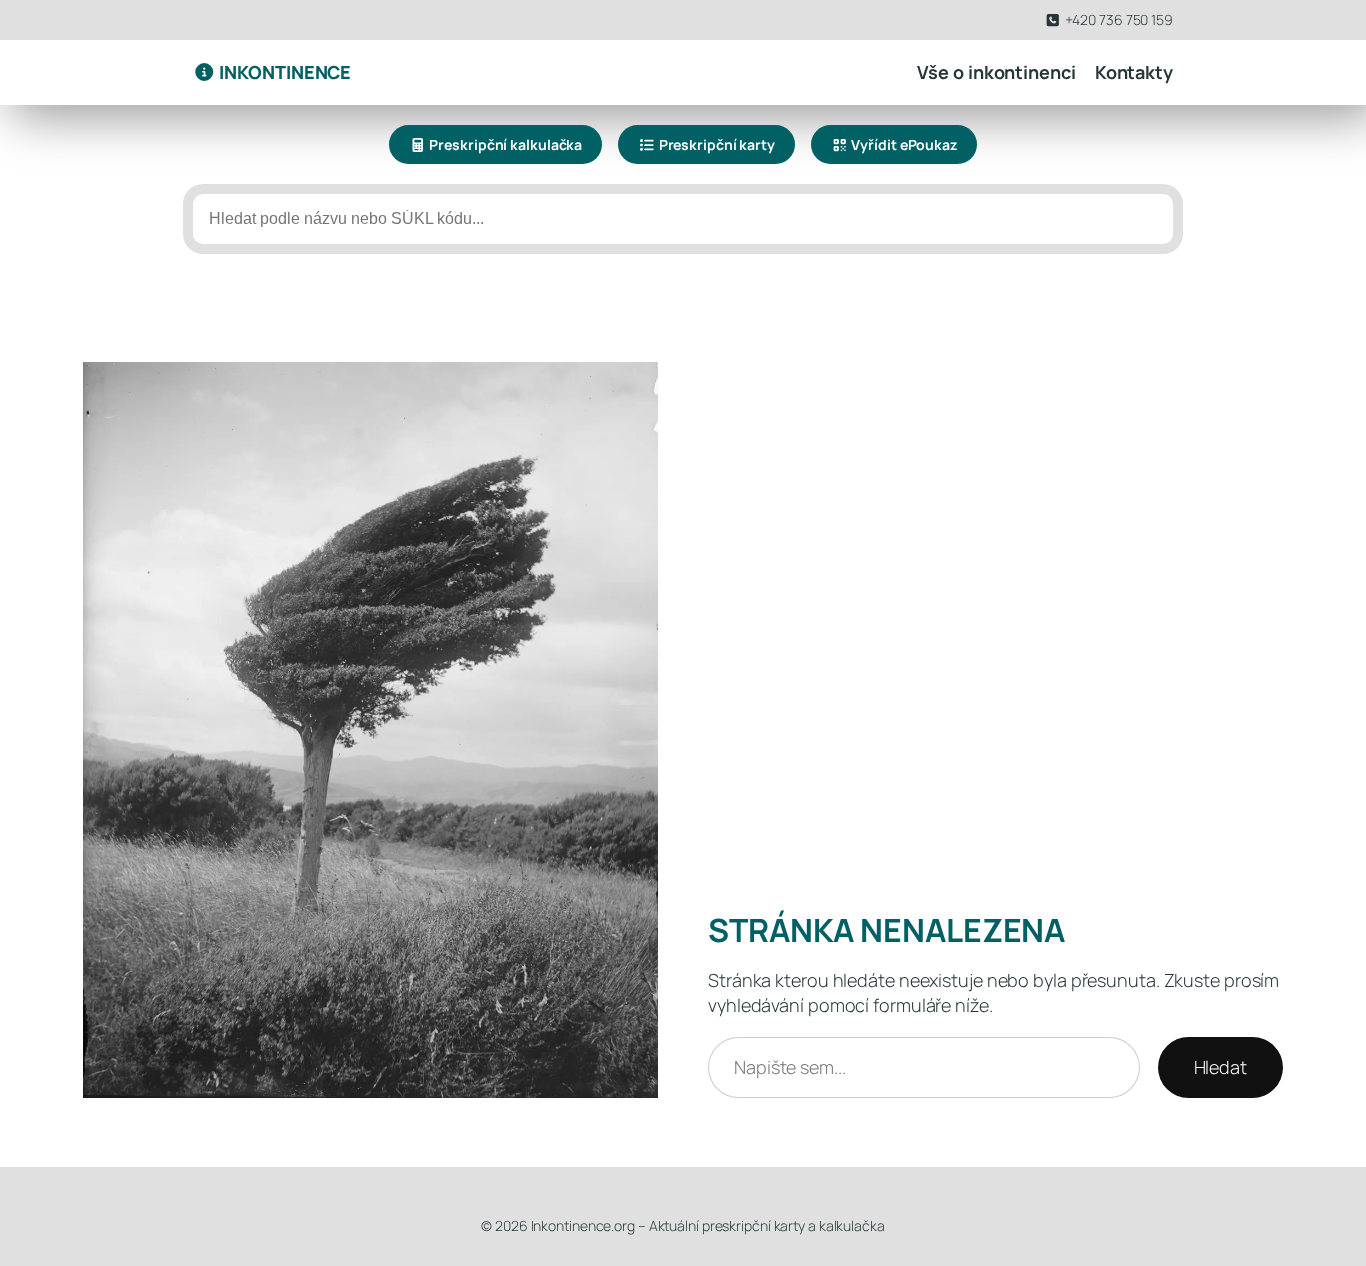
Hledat (1220, 1067)
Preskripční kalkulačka (505, 144)
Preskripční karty (715, 144)
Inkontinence (284, 72)
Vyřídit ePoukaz (903, 144)
